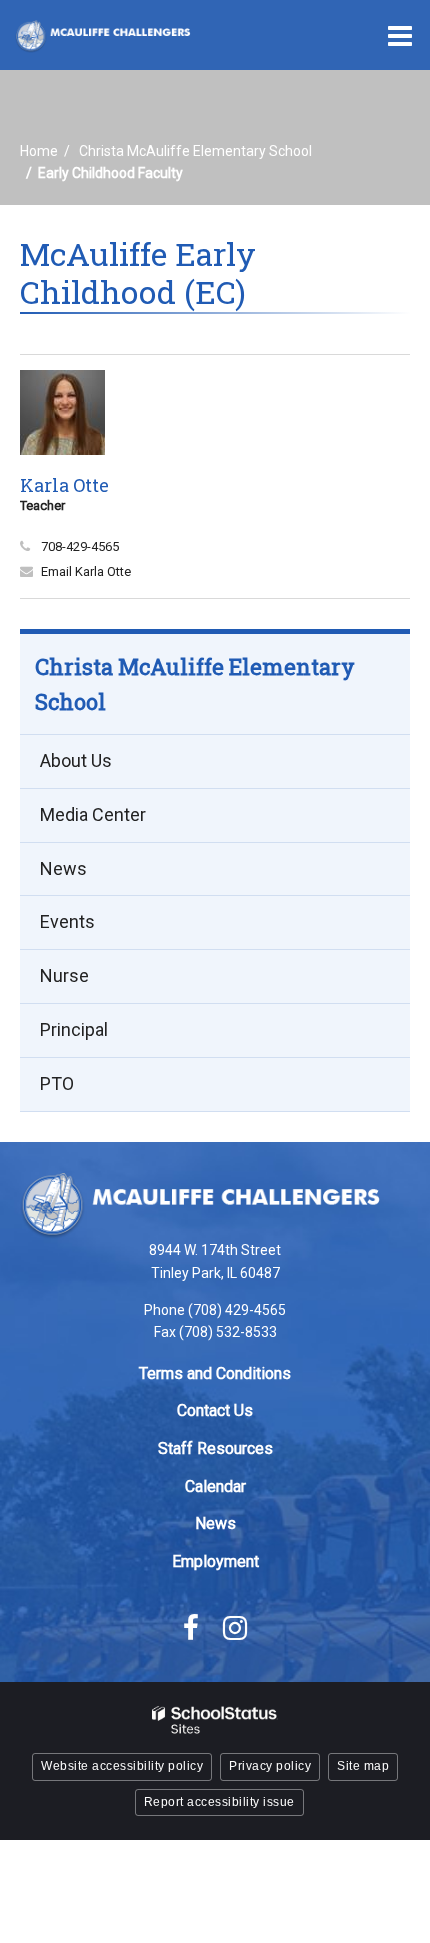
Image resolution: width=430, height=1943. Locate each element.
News (63, 868)
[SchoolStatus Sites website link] (215, 1720)
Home (39, 151)
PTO (57, 1083)
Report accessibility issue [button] (219, 1802)
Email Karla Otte (86, 571)
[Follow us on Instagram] (235, 1628)
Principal (74, 1029)
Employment (215, 1561)
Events (67, 921)
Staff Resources (215, 1448)
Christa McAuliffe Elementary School (195, 151)
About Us (76, 760)
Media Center (93, 814)
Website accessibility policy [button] (122, 1766)
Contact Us (215, 1410)
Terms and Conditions (215, 1373)
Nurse (64, 975)
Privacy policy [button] (270, 1766)
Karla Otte (64, 485)
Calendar (215, 1486)
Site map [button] (363, 1766)
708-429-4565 (80, 546)
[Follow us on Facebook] (191, 1628)
